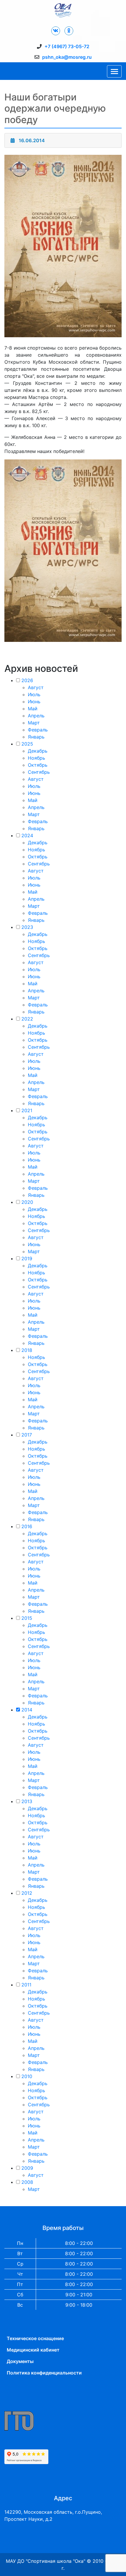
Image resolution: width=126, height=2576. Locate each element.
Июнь (34, 702)
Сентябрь (39, 772)
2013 (27, 1801)
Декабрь (38, 751)
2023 (27, 927)
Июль (34, 694)
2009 (27, 2168)
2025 (27, 744)
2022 (27, 1019)
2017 (27, 1435)
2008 (27, 2182)
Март (34, 723)
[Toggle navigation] (114, 71)
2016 (27, 1526)
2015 (27, 1618)
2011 (26, 1985)
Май (33, 709)
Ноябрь (36, 758)
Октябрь (38, 765)
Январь (36, 737)
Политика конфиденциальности (44, 2373)
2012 (27, 1893)
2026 (27, 680)
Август (36, 687)
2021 (27, 1110)
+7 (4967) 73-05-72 (67, 46)
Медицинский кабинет (33, 2350)
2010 (27, 2076)
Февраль (38, 730)
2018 (27, 1350)
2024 (27, 835)
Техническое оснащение (35, 2338)
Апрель (36, 716)
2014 (27, 1710)
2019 (27, 1258)
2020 (27, 1202)
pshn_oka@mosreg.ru (67, 57)
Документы (20, 2361)
